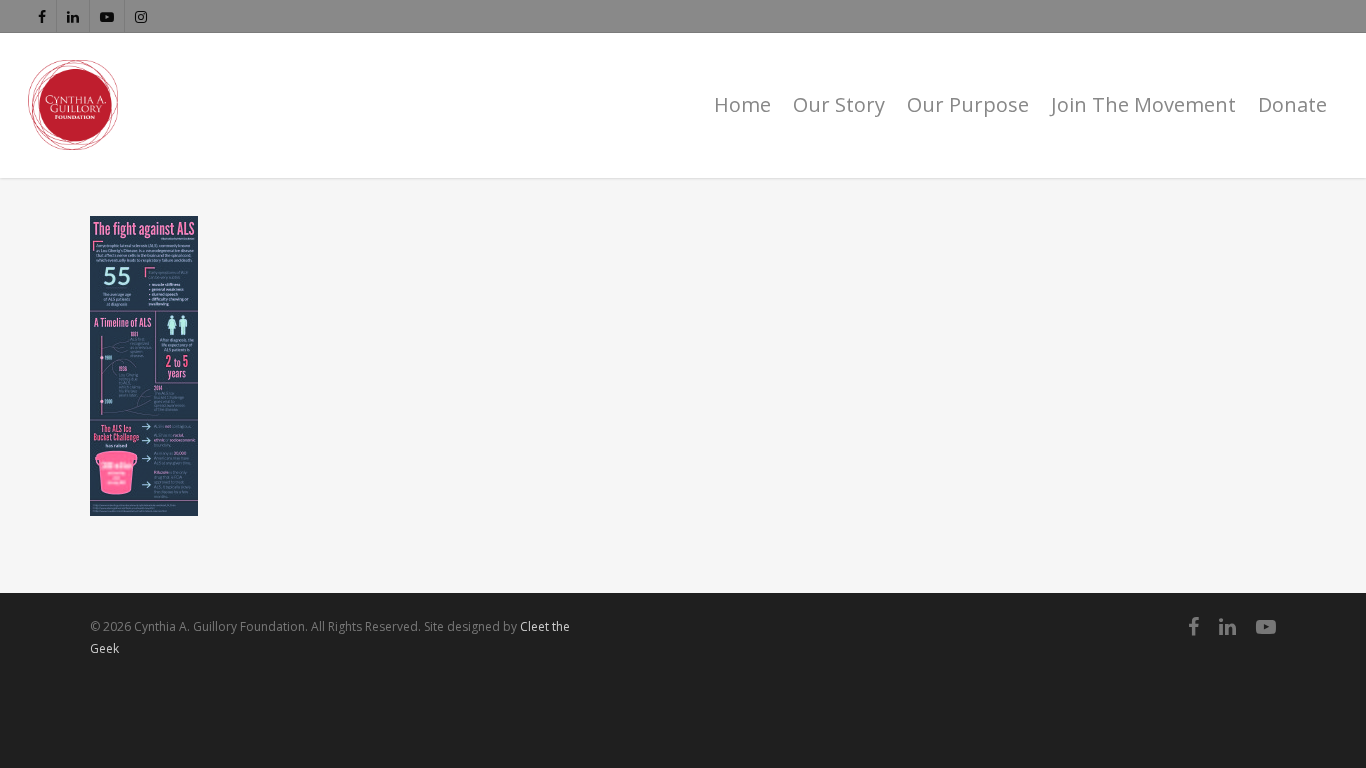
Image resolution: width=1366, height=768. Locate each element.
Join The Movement (1143, 104)
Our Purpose (968, 104)
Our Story (839, 104)
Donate (1292, 104)
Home (742, 104)
